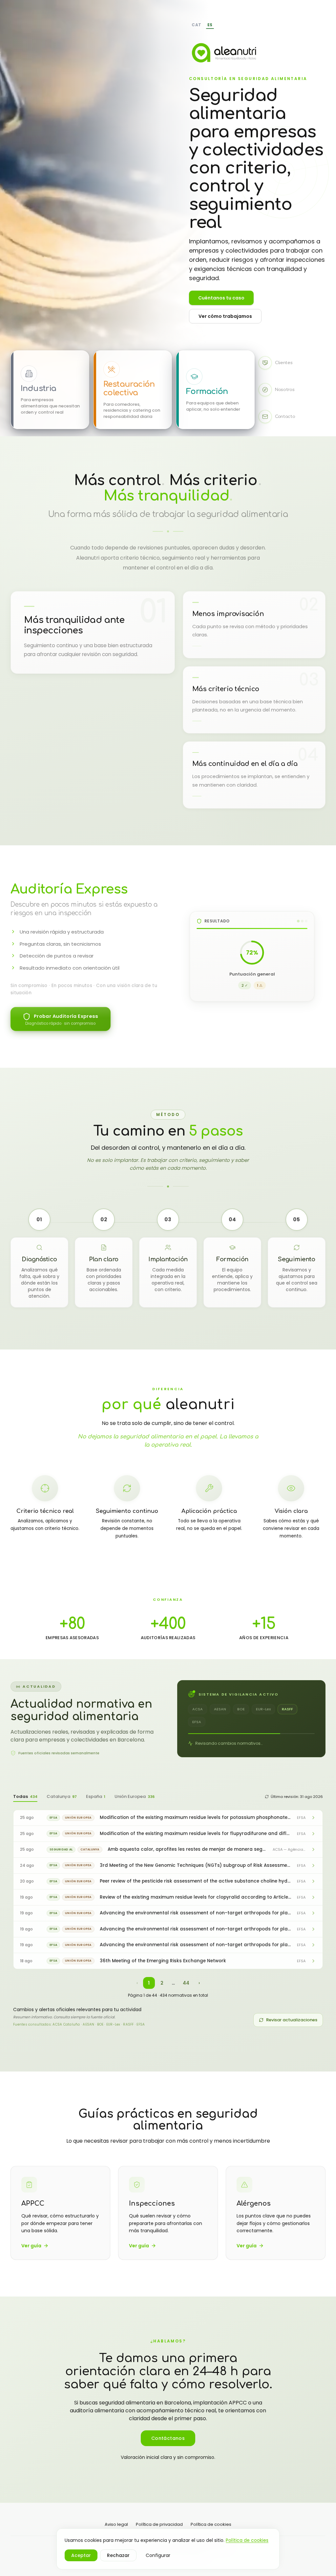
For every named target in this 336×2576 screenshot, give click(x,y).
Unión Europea (135, 1796)
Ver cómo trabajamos (225, 316)
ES (210, 25)
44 (186, 1983)
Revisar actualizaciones (292, 2020)
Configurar (158, 2555)
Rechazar (118, 2555)
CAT (197, 25)
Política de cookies (247, 2540)
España (96, 1796)
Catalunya (62, 1796)
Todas (25, 1796)
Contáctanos (168, 2438)
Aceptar (81, 2555)
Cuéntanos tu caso (221, 298)
